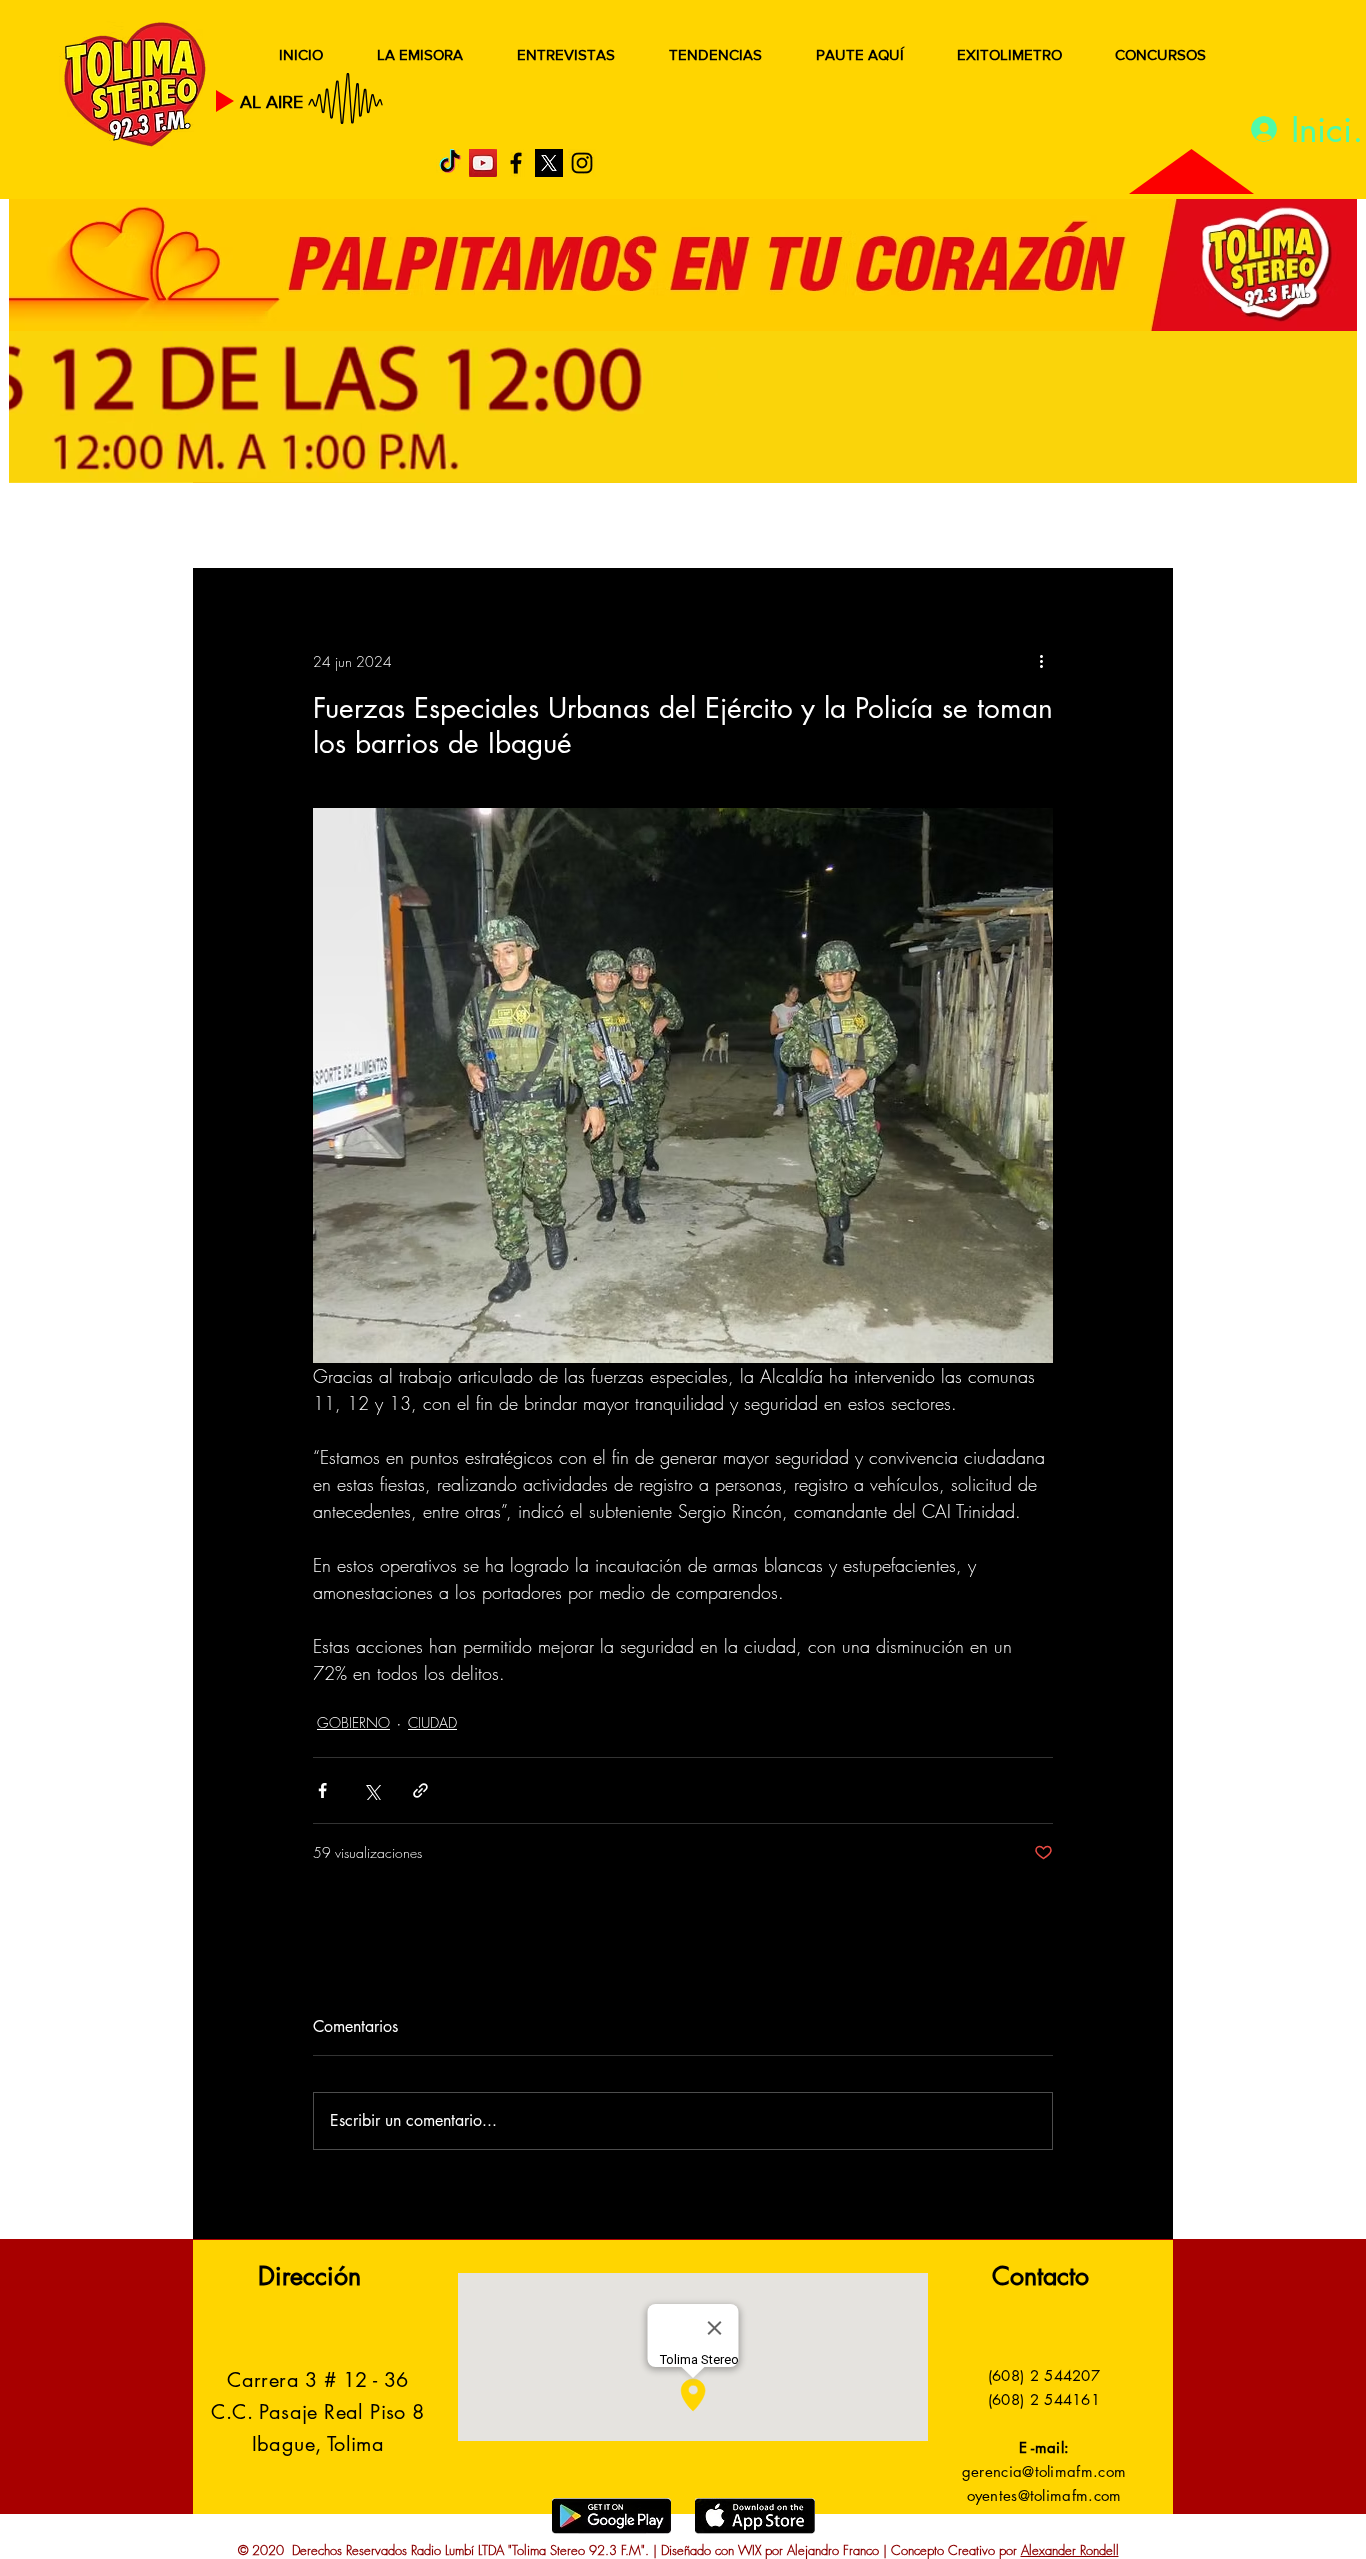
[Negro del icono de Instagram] (582, 163)
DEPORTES (483, 527)
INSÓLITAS (868, 527)
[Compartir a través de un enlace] (420, 1790)
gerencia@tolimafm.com (1044, 2471)
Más (972, 527)
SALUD (370, 527)
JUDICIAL (604, 527)
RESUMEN (257, 527)
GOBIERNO (732, 527)
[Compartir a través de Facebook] (322, 1790)
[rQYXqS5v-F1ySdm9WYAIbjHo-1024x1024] (549, 163)
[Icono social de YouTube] (483, 163)
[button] (1127, 528)
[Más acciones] (1041, 661)
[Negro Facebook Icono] (516, 163)
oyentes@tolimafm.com (1044, 2495)
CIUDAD (432, 1722)
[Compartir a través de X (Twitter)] (371, 1790)
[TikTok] (450, 163)
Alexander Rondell (1070, 2550)
